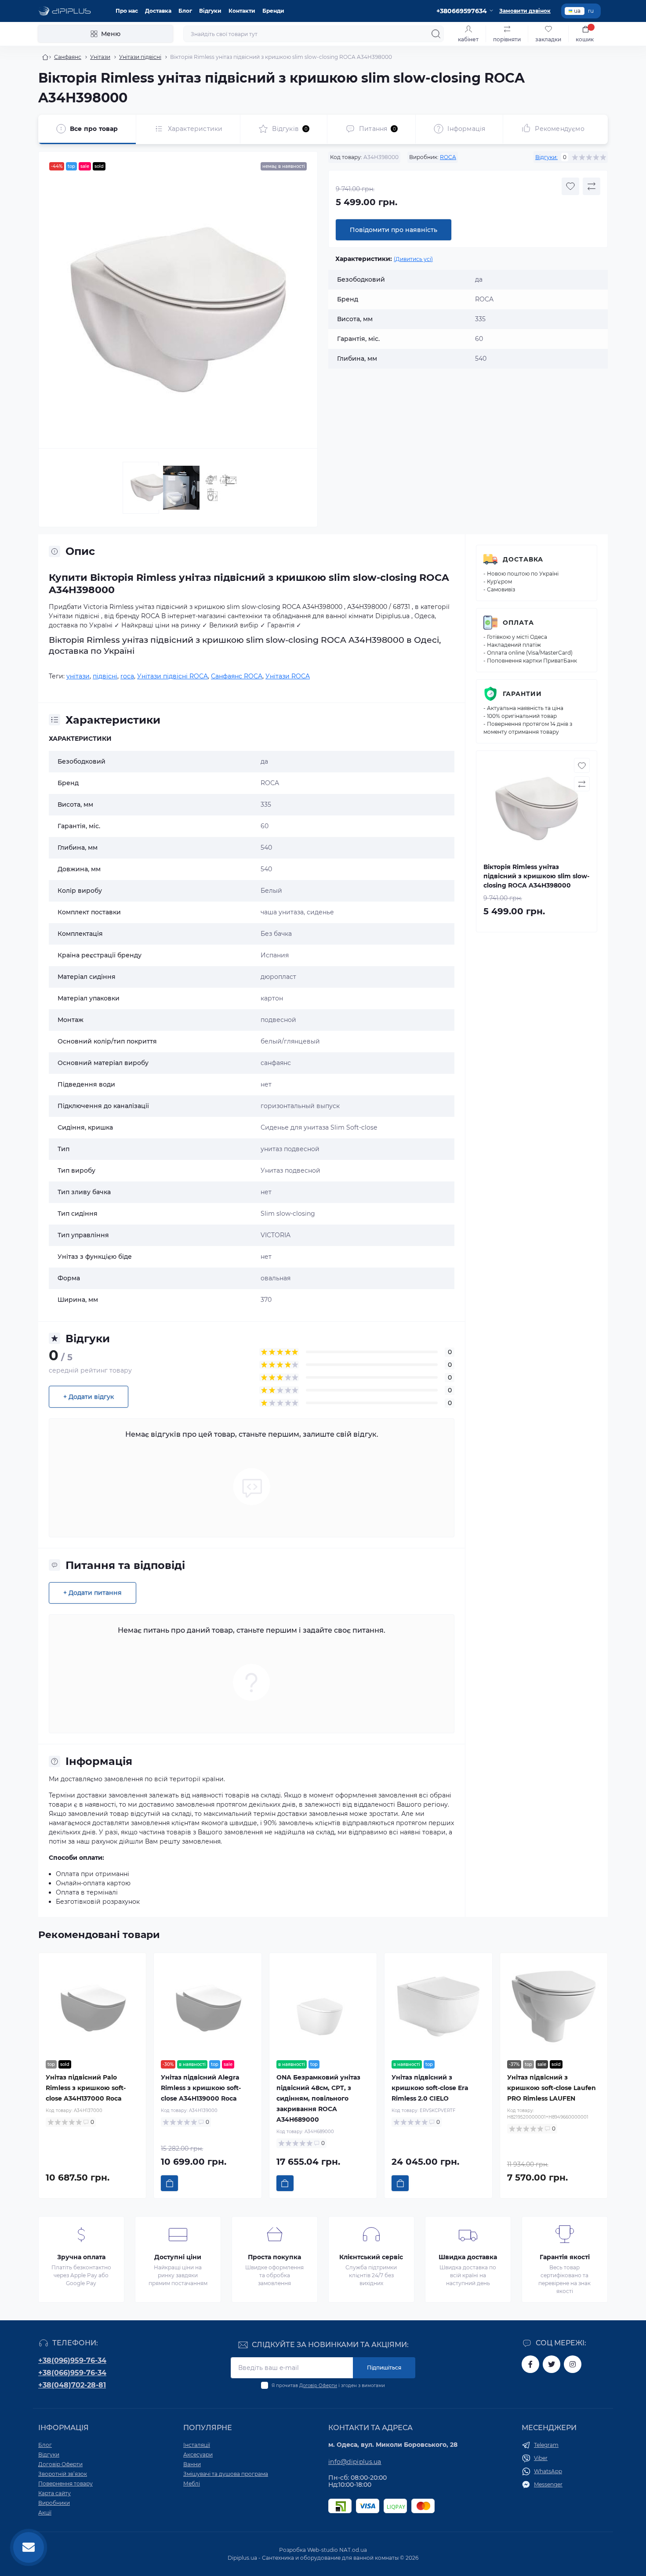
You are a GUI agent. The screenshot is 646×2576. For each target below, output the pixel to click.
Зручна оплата (81, 2257)
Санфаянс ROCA (237, 676)
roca (127, 676)
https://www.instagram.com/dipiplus (573, 2364)
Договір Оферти (318, 2386)
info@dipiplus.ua (355, 2462)
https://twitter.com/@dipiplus (552, 2364)
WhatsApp (548, 2471)
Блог (185, 11)
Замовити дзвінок (525, 11)
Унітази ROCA (288, 676)
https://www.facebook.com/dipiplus (530, 2364)
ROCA (448, 157)
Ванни (192, 2464)
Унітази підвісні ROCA (172, 676)
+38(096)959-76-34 (72, 2360)
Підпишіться (384, 2368)
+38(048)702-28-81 (72, 2385)
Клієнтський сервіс (371, 2257)
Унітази (100, 57)
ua (577, 11)
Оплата (518, 623)
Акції (45, 2513)
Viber (541, 2458)
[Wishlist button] (570, 186)
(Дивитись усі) (413, 259)
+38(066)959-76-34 (72, 2373)
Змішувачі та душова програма (226, 2474)
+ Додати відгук (89, 1397)
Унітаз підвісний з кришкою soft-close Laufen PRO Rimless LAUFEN (552, 2088)
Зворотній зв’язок (63, 2474)
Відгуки (210, 11)
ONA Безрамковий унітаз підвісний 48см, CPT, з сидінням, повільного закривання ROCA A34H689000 (318, 2098)
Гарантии (522, 694)
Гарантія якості (565, 2257)
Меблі (192, 2484)
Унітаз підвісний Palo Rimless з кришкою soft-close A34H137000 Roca (86, 2088)
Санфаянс (68, 57)
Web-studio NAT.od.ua (337, 2550)
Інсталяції (197, 2445)
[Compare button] (592, 186)
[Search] (436, 34)
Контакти (242, 11)
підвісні (105, 676)
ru (591, 11)
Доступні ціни (178, 2257)
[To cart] (169, 2183)
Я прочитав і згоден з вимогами (328, 2386)
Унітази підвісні (140, 57)
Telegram (546, 2445)
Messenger (548, 2484)
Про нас (127, 11)
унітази (78, 676)
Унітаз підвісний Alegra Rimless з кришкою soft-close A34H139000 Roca (201, 2088)
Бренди (273, 11)
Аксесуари (198, 2455)
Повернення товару (65, 2484)
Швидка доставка (468, 2257)
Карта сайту (54, 2493)
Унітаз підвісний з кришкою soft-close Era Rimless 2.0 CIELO (430, 2088)
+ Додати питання (93, 1593)
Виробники (54, 2503)
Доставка (158, 11)
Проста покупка (274, 2257)
